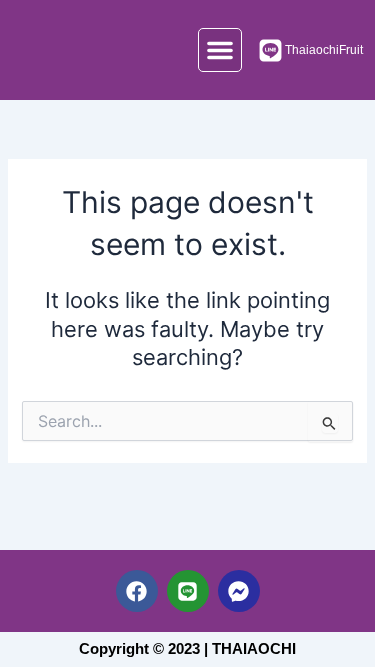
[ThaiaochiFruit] (270, 50)
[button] (220, 50)
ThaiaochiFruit (324, 50)
